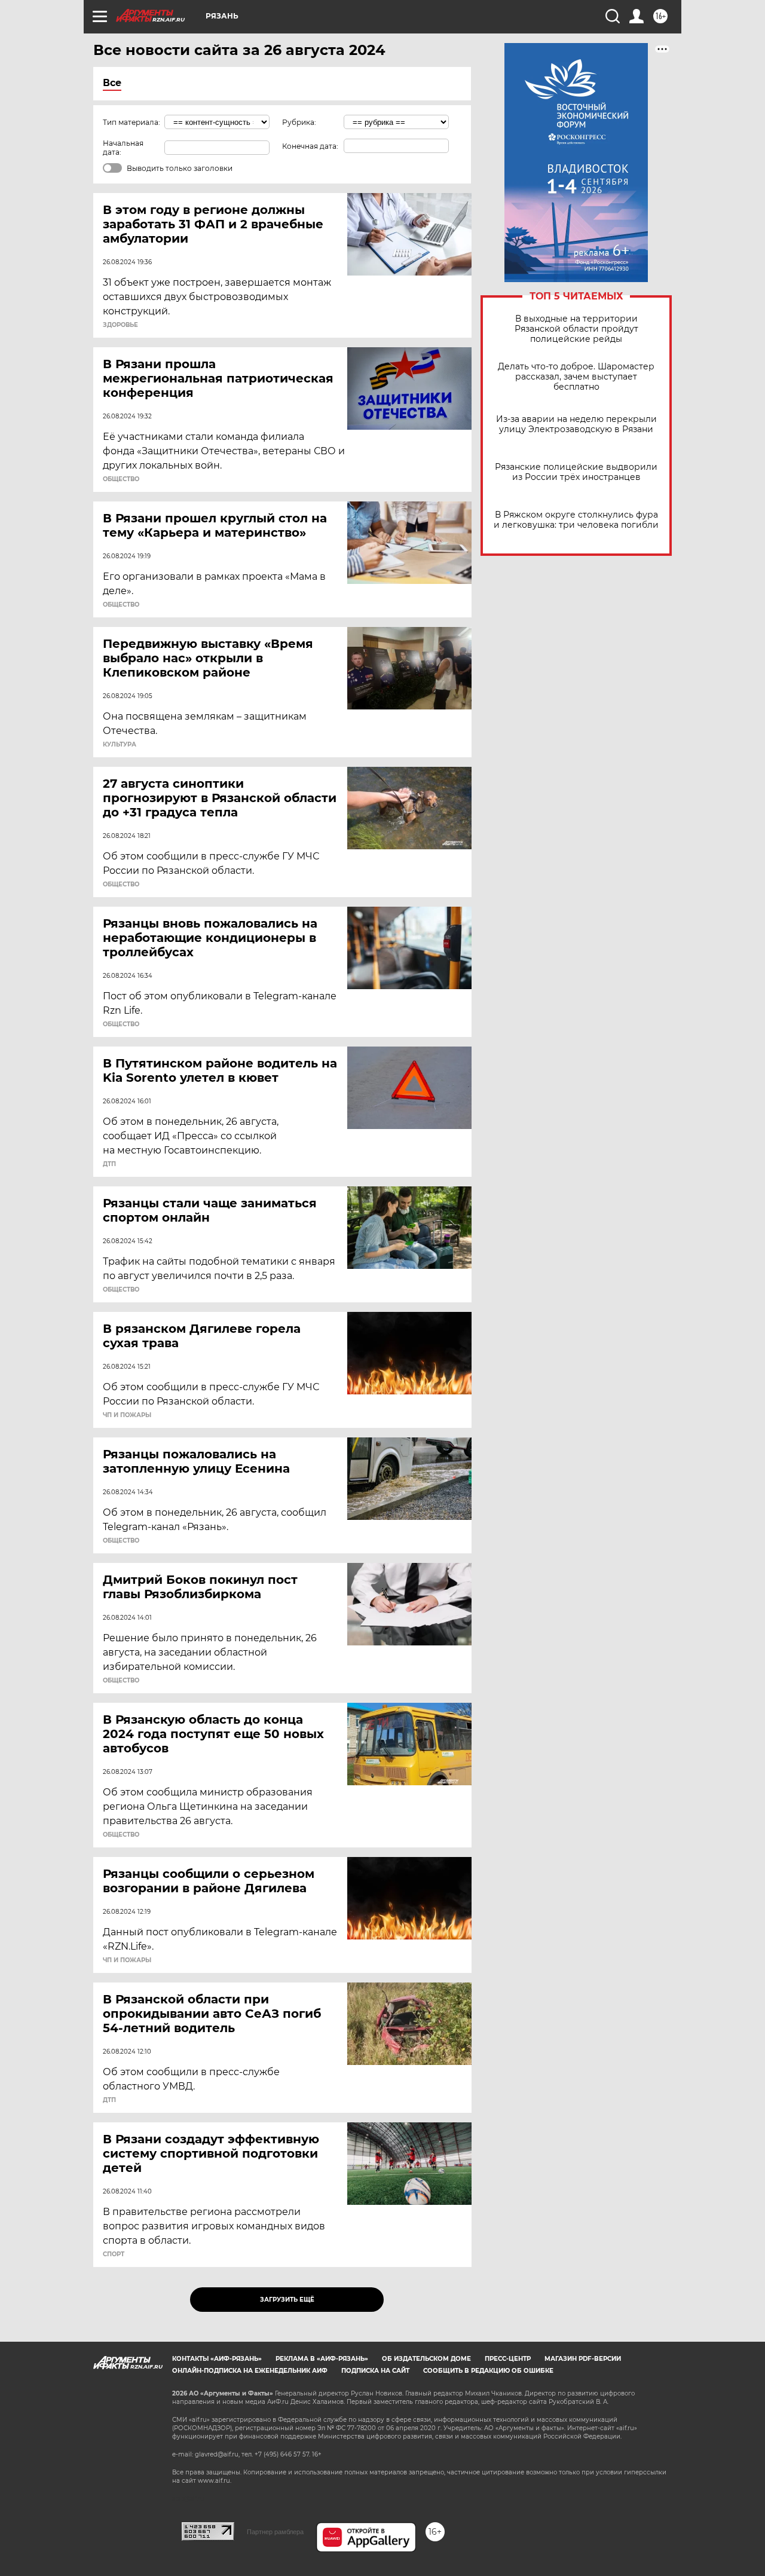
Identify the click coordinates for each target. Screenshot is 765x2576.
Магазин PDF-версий (583, 2359)
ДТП (109, 1164)
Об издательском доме (426, 2359)
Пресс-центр (508, 2359)
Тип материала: (131, 122)
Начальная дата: (123, 148)
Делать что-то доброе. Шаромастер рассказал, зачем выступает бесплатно (576, 377)
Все (112, 83)
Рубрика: (299, 122)
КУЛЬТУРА (120, 745)
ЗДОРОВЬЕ (120, 325)
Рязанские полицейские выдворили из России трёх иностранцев (576, 472)
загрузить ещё (287, 2300)
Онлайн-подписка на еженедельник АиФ (250, 2371)
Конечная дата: (310, 146)
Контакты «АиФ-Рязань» (217, 2359)
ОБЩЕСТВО (121, 479)
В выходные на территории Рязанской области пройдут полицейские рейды (576, 329)
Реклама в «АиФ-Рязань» (322, 2359)
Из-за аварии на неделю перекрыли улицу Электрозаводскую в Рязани (576, 424)
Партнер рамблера (275, 2532)
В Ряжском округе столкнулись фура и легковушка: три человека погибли (576, 520)
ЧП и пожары (127, 1415)
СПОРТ (114, 2254)
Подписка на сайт (375, 2371)
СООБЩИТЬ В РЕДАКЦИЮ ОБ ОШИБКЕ (488, 2371)
